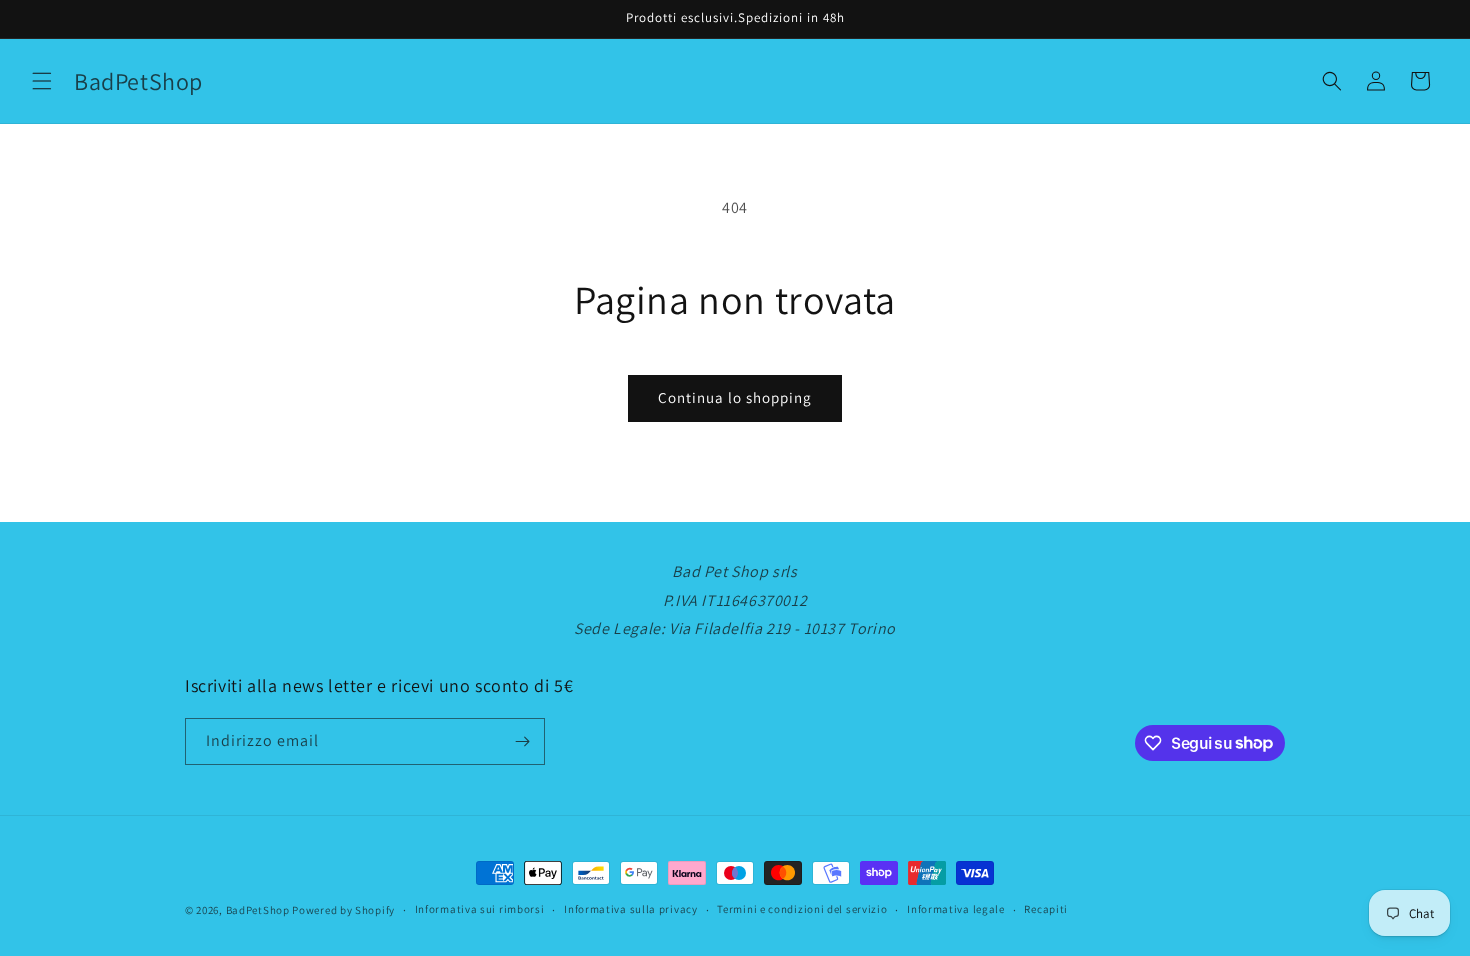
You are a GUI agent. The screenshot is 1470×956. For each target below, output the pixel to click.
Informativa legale (956, 909)
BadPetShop (258, 910)
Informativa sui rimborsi (480, 909)
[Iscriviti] (522, 741)
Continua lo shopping (735, 397)
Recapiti (1046, 909)
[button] (42, 81)
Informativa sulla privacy (631, 909)
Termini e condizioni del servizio (802, 909)
